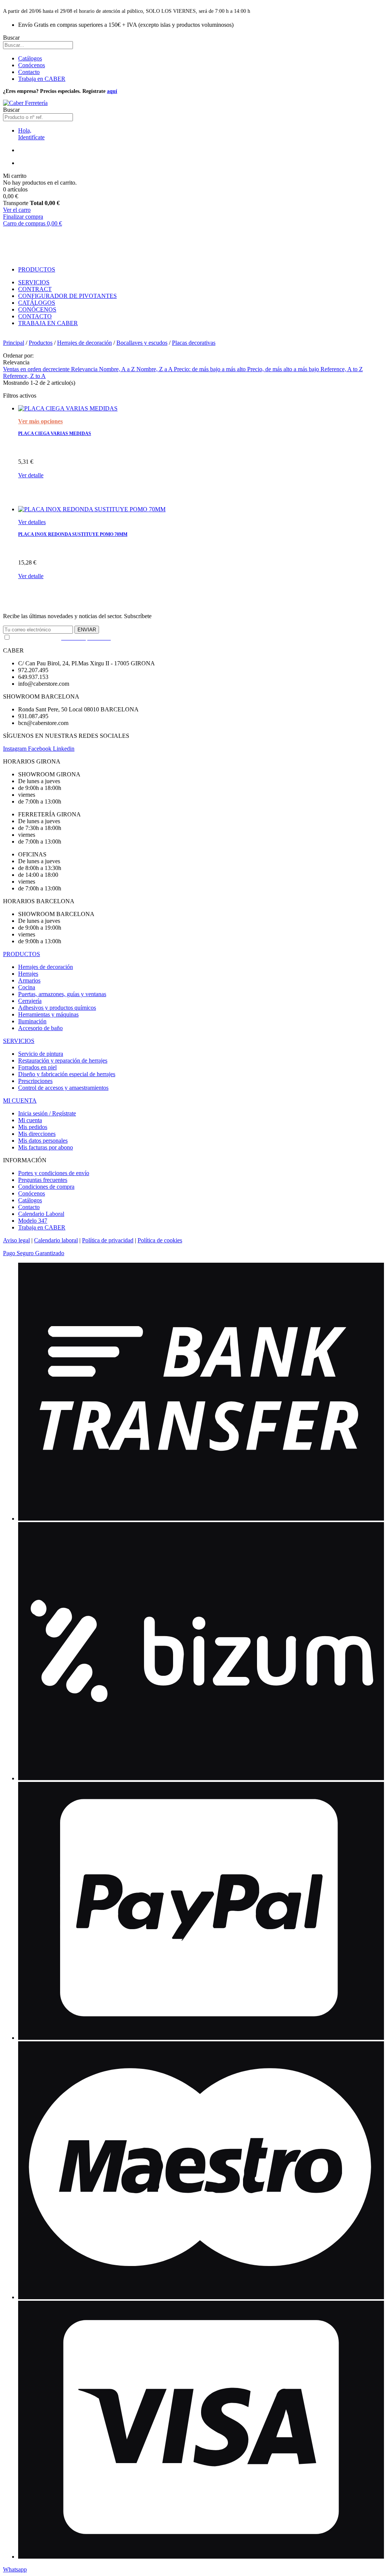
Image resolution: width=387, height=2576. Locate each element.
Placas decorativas (194, 343)
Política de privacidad (108, 1240)
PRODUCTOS (22, 954)
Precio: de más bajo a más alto (211, 369)
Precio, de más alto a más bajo (284, 369)
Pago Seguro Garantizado (34, 1253)
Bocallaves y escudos (142, 343)
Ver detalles (32, 522)
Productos (41, 343)
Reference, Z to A (24, 376)
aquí (112, 91)
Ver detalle (31, 475)
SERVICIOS (19, 1041)
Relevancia (85, 369)
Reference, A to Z (342, 369)
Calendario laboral (56, 1240)
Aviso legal (16, 1240)
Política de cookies (160, 1240)
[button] (15, 2569)
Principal (14, 343)
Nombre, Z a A (155, 369)
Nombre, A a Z (118, 369)
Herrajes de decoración (84, 343)
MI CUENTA (20, 1101)
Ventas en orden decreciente (37, 369)
